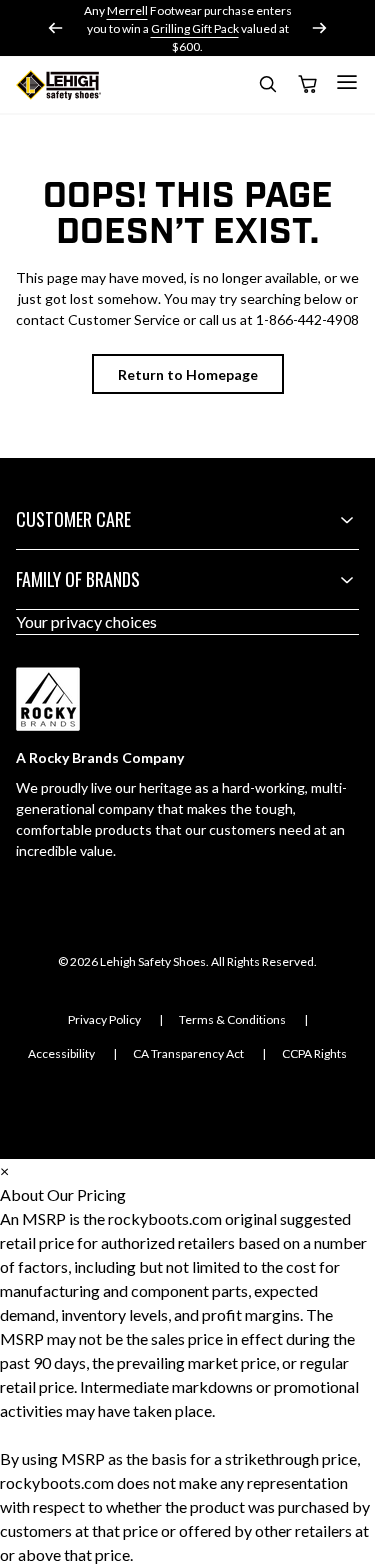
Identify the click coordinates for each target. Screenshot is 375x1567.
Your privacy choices (86, 621)
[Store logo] (58, 85)
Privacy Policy (104, 1019)
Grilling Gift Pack (195, 28)
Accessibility (61, 1053)
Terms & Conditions (232, 1019)
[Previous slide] (56, 28)
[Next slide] (319, 28)
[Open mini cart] (307, 85)
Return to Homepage (188, 374)
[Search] (267, 87)
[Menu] (347, 82)
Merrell (127, 10)
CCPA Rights (314, 1053)
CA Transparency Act (188, 1053)
